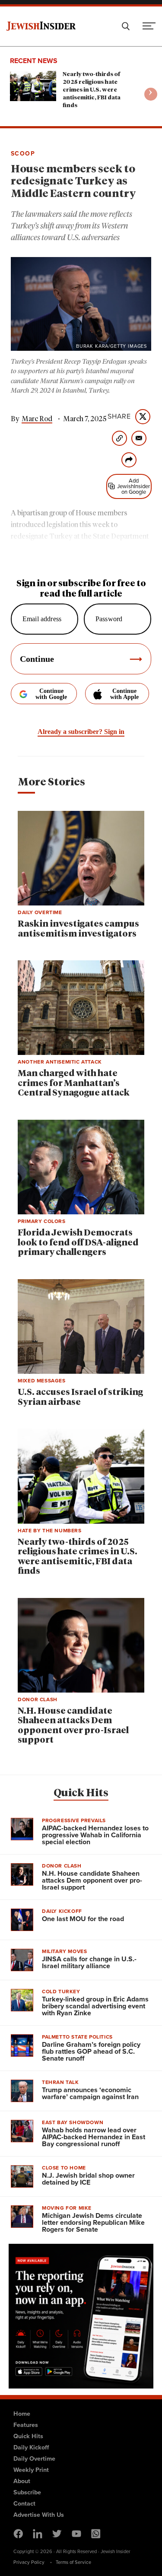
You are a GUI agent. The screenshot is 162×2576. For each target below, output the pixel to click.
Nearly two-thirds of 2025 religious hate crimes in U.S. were (92, 90)
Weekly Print (31, 2470)
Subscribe (27, 2492)
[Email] (139, 438)
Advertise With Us (39, 2515)
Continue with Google (51, 694)
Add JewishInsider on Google (133, 486)
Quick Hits (81, 1793)
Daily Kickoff (31, 2447)
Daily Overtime (34, 2458)
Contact (24, 2503)
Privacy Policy (29, 2562)
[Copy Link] (119, 438)
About (22, 2481)
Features (26, 2425)
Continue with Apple (124, 694)
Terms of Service (73, 2562)
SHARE (119, 416)
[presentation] (151, 94)
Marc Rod (37, 419)
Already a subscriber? (81, 732)
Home (22, 2414)
